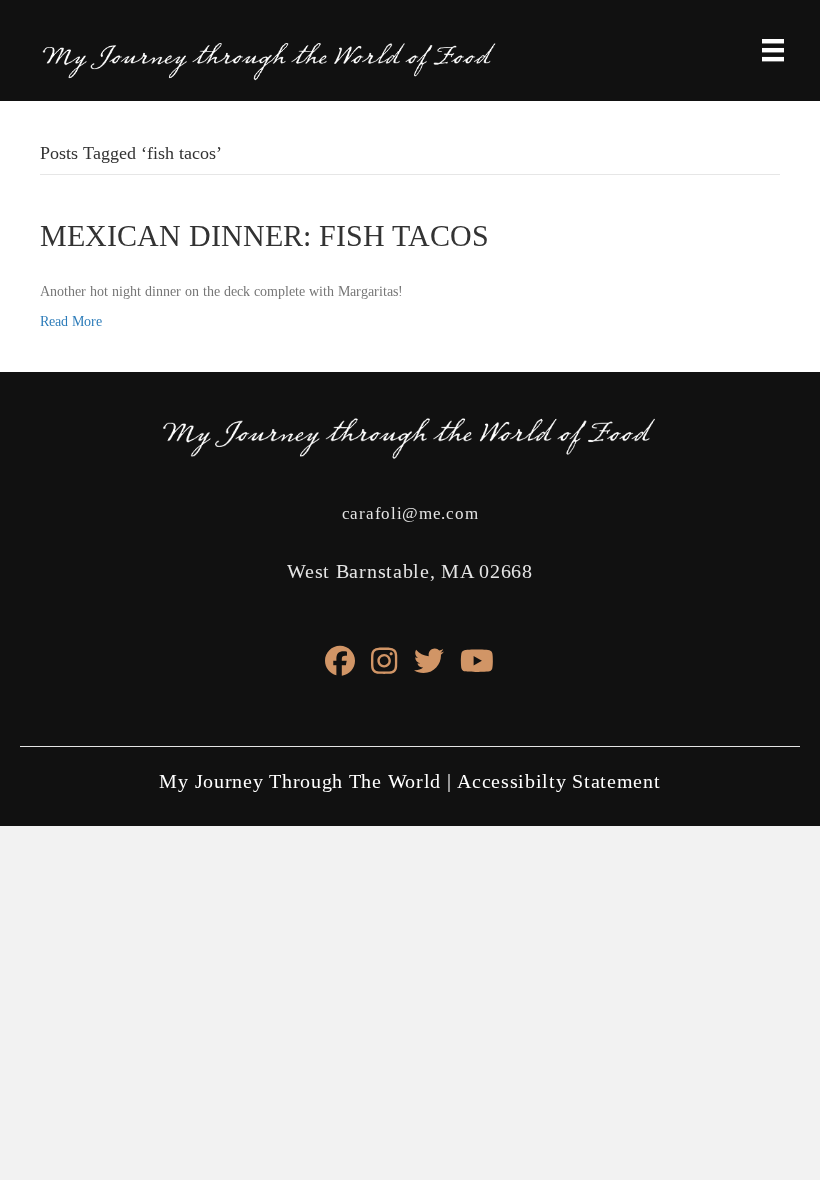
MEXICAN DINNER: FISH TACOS (264, 235)
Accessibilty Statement (558, 781)
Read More (71, 321)
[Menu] (773, 50)
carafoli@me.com (410, 513)
